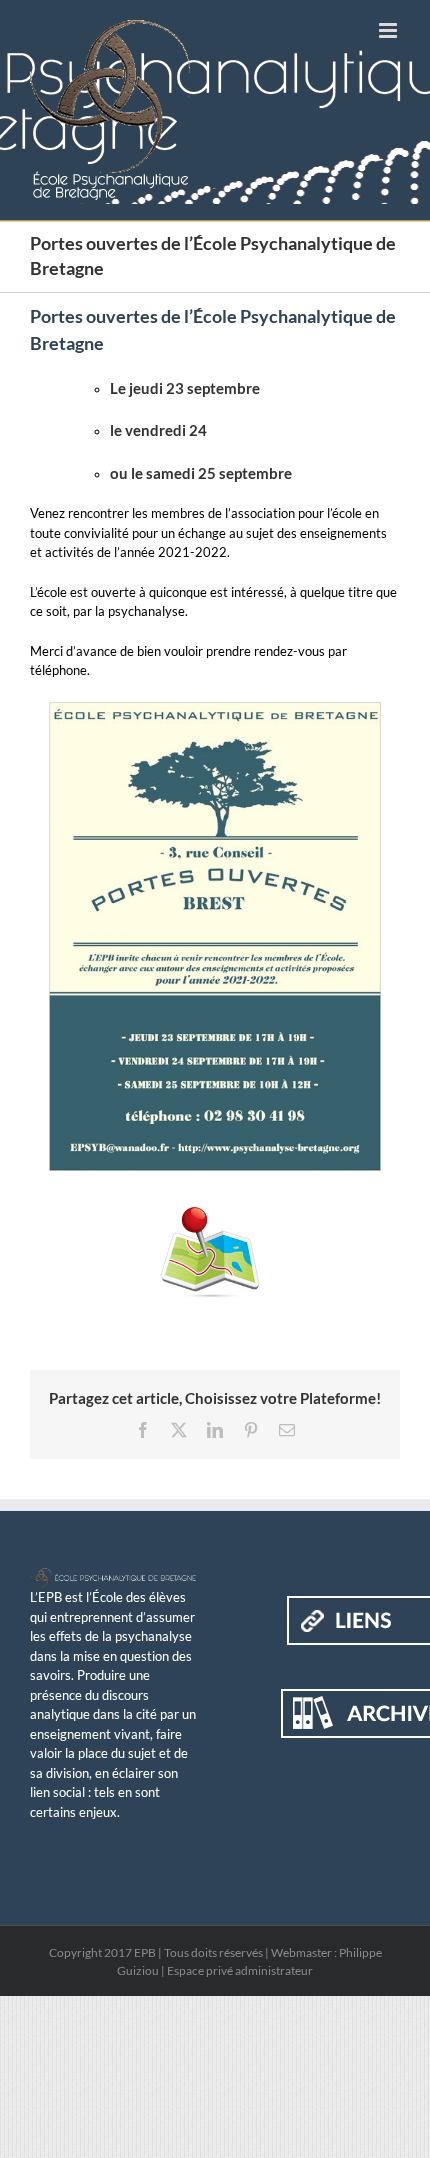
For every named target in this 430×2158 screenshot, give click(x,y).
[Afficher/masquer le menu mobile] (389, 30)
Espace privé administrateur (240, 1970)
